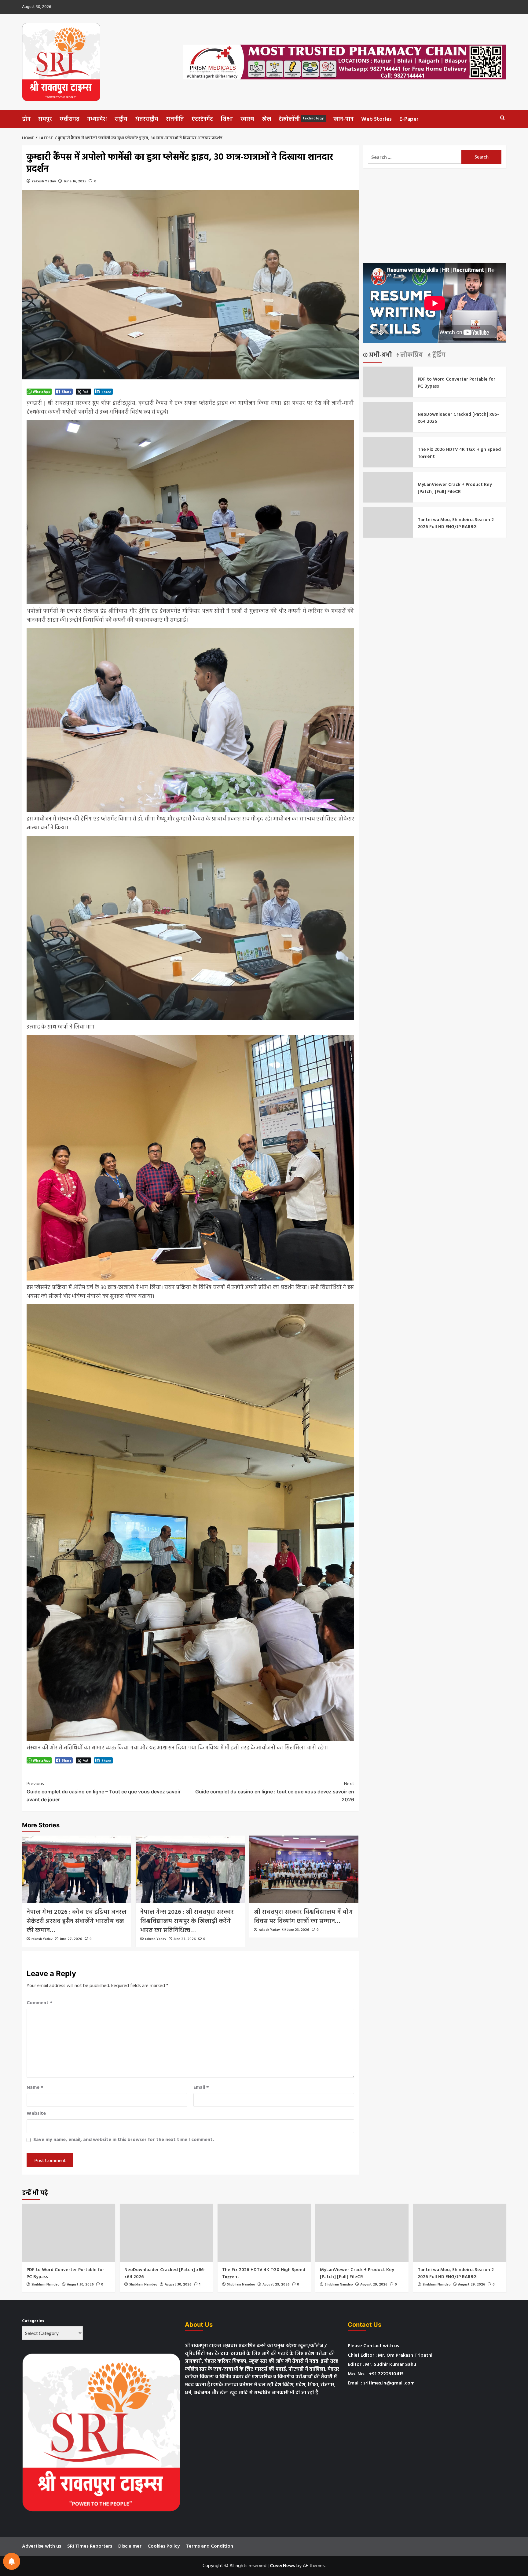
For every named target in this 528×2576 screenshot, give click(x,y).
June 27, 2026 (71, 1939)
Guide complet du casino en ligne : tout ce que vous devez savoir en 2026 (275, 1791)
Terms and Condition (209, 2546)
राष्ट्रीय (121, 119)
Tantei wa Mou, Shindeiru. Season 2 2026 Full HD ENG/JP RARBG (456, 523)
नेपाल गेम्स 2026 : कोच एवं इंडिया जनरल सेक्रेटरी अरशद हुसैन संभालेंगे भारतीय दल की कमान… (77, 1921)
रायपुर (45, 119)
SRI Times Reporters (90, 2546)
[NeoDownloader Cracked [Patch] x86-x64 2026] (166, 2233)
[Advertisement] (435, 216)
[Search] (502, 118)
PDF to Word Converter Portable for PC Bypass (457, 383)
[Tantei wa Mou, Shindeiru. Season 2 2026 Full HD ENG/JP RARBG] (460, 2233)
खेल (266, 119)
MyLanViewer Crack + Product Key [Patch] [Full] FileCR (455, 488)
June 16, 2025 (75, 181)
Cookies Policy (164, 2546)
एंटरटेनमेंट (202, 119)
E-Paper (409, 119)
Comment (40, 2003)
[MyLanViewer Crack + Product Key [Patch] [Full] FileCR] (362, 2233)
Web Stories (376, 119)
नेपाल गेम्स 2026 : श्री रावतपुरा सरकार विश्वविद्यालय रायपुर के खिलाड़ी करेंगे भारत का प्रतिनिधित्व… (187, 1921)
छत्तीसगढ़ (70, 119)
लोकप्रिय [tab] (411, 355)
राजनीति (175, 119)
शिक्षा (227, 119)
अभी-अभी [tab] (380, 355)
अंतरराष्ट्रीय (147, 119)
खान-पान (343, 119)
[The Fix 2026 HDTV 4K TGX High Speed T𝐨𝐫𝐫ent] (264, 2233)
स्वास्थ (247, 119)
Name (35, 2088)
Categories (33, 2321)
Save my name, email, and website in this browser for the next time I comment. (124, 2140)
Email (201, 2088)
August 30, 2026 (80, 2285)
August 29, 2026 (276, 2285)
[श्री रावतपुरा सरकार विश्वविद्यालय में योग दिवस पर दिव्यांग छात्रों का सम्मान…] (304, 1869)
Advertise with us (42, 2546)
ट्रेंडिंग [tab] (438, 355)
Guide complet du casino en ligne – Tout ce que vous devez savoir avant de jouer (104, 1791)
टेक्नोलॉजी (301, 119)
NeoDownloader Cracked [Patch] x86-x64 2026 (458, 418)
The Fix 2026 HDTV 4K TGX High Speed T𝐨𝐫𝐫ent (459, 453)
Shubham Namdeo (46, 2285)
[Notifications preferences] (12, 2561)
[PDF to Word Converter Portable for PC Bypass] (69, 2233)
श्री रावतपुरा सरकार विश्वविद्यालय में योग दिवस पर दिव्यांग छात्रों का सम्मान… (303, 1917)
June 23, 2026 (298, 1930)
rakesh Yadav (44, 181)
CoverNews (282, 2566)
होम (26, 119)
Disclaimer (130, 2546)
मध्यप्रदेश (97, 119)
